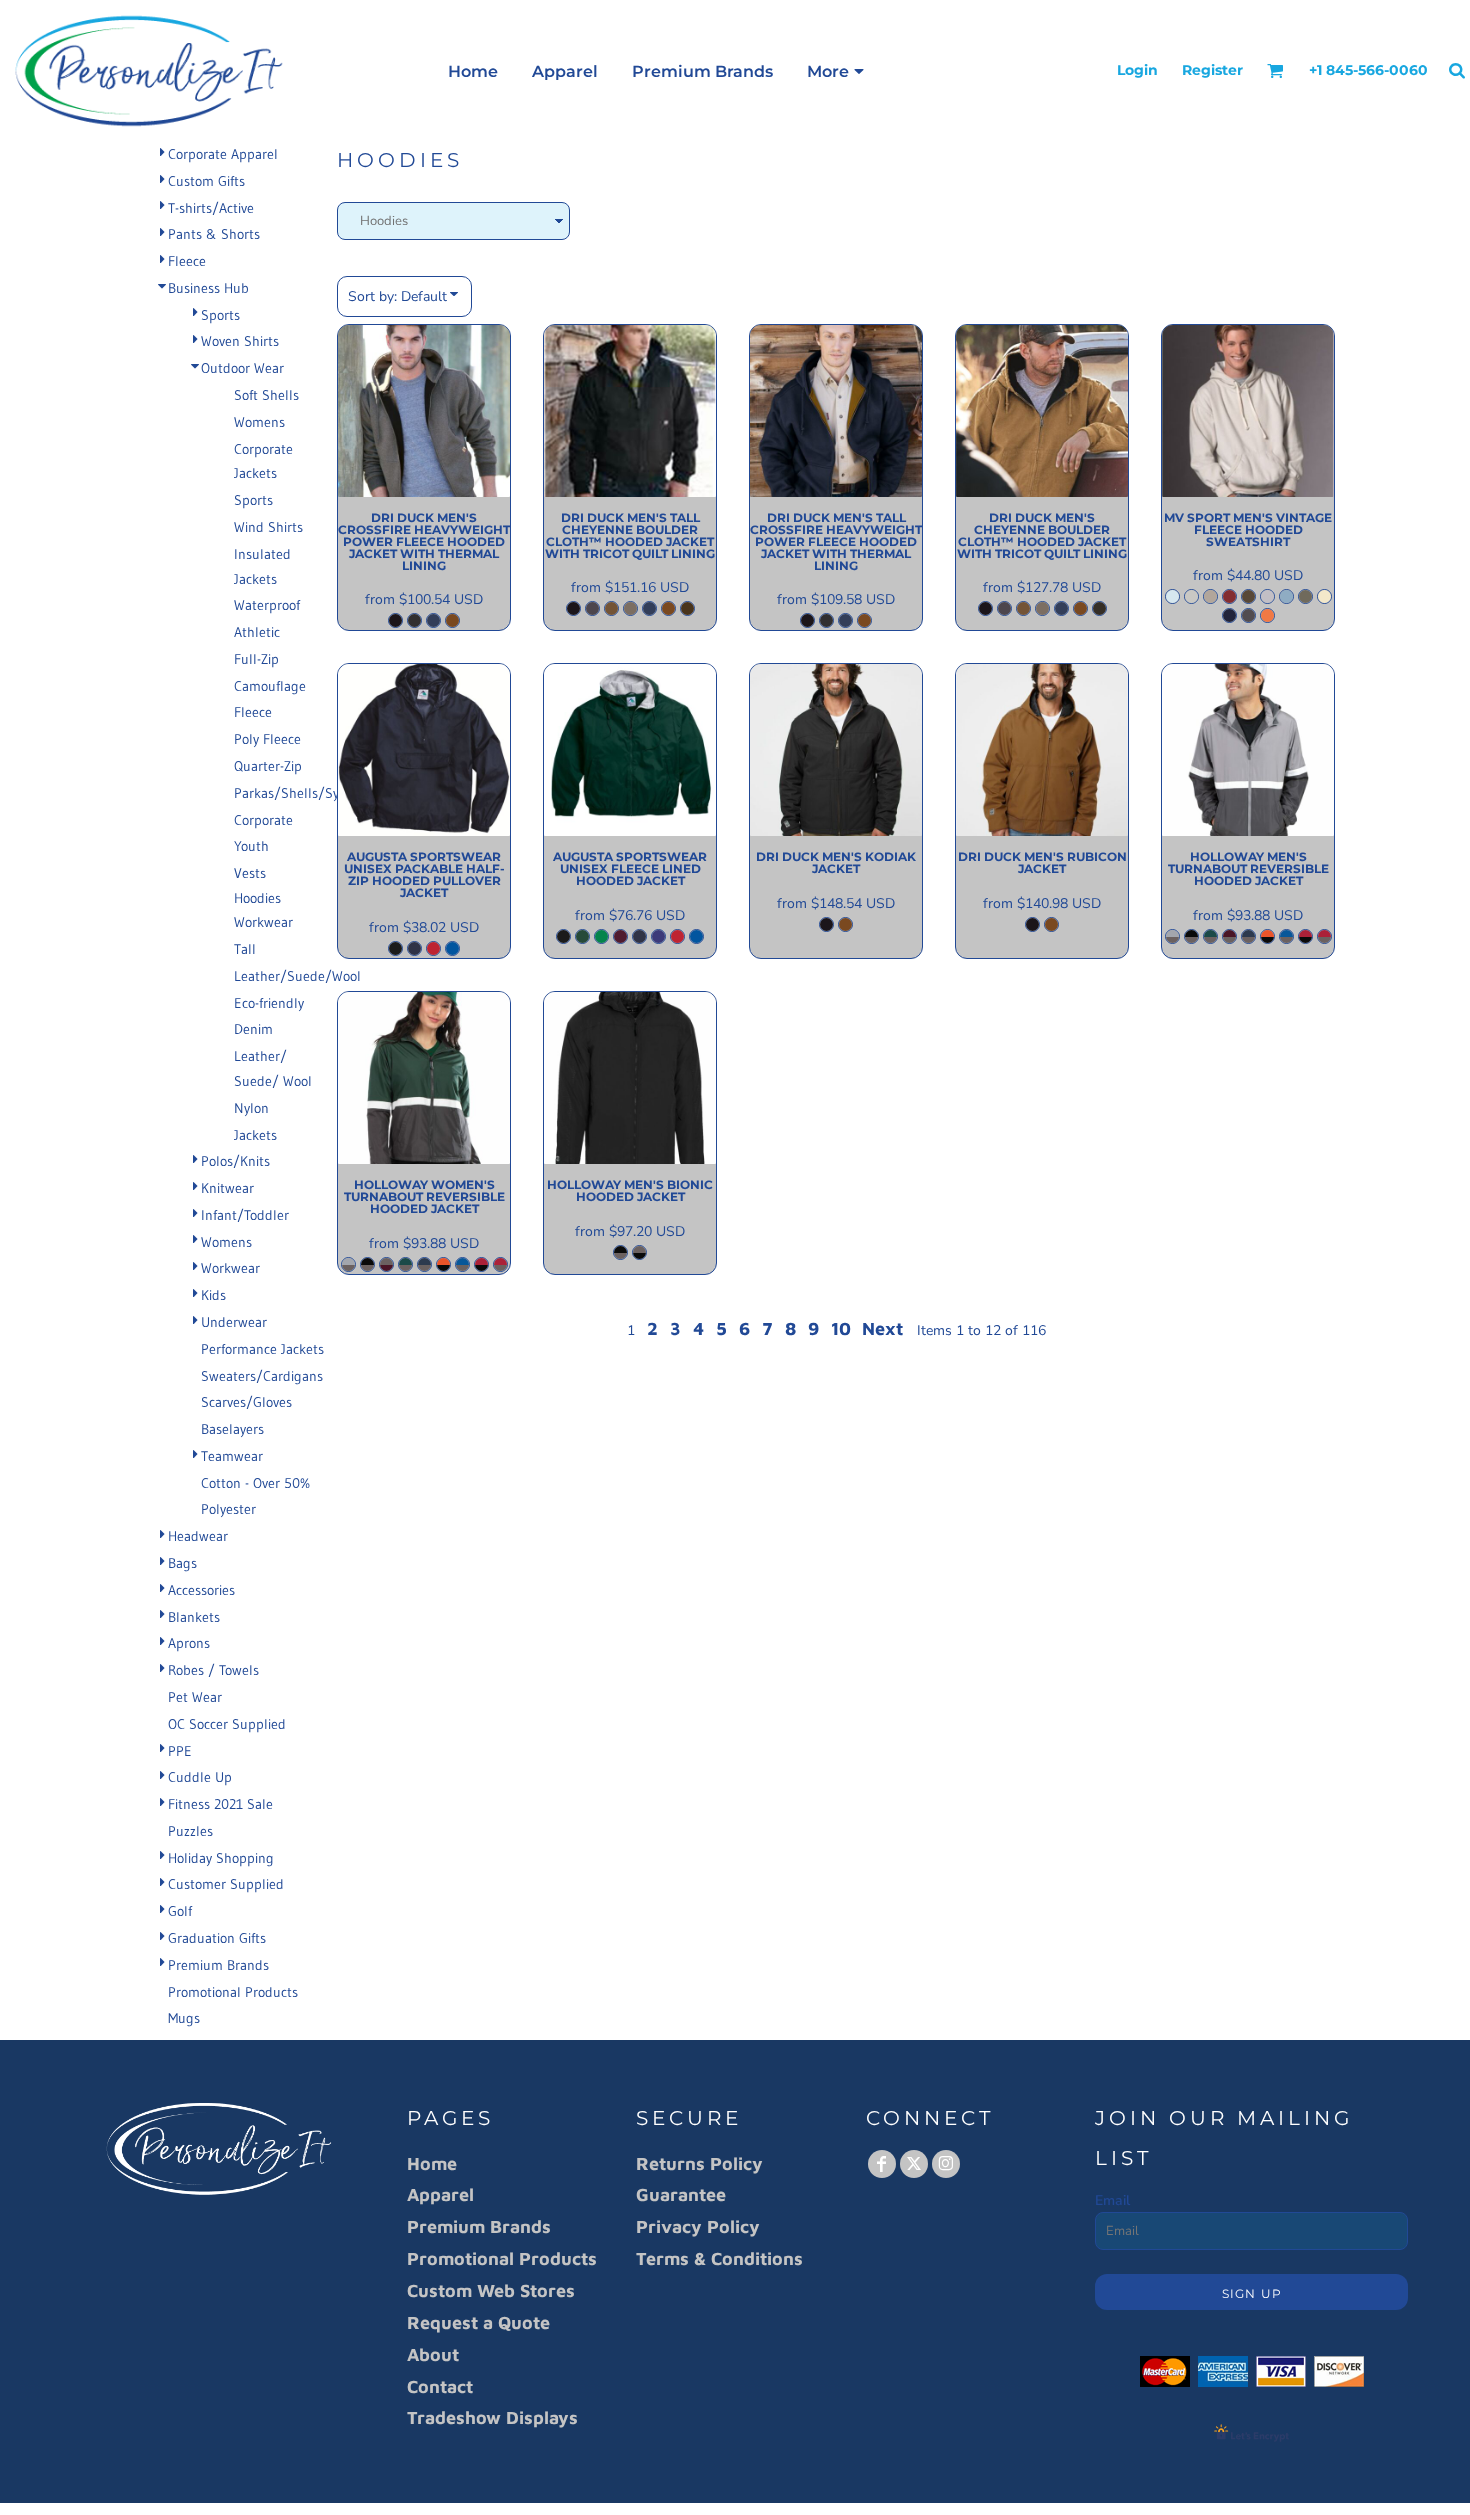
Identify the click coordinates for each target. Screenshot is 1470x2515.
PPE (180, 1751)
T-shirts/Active (211, 208)
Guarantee (681, 2194)
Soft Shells (266, 395)
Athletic (257, 632)
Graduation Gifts (217, 1938)
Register (1212, 70)
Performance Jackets (262, 1349)
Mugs (184, 2018)
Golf (180, 1911)
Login (1137, 70)
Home (432, 2163)
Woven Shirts (240, 341)
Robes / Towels (213, 1670)
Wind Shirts (268, 527)
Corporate (263, 820)
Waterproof (267, 605)
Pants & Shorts (214, 234)
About (433, 2354)
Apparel (440, 2194)
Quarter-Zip (268, 766)
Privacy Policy (698, 2226)
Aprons (189, 1643)
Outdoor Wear (242, 368)
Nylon (251, 1108)
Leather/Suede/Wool (297, 976)
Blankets (194, 1617)
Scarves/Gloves (246, 1402)
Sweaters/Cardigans (262, 1376)
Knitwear (227, 1188)
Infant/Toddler (245, 1215)
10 (841, 1328)
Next (882, 1328)
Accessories (201, 1590)
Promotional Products (233, 1992)
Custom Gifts (206, 181)
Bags (182, 1563)
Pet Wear (195, 1697)
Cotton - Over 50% (255, 1483)
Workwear (263, 922)
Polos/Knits (235, 1161)
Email (1112, 2200)
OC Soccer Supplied (227, 1724)
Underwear (234, 1322)
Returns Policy (699, 2163)
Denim (253, 1029)
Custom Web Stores (491, 2290)
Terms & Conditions (719, 2258)
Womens (259, 422)
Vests (250, 873)
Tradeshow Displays (492, 2417)
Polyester (228, 1509)
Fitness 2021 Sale (220, 1804)
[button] (1275, 70)
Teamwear (232, 1456)
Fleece (187, 261)
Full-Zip (256, 659)
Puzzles (190, 1831)
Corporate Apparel (223, 154)
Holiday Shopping (221, 1858)
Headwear (198, 1536)
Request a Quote (478, 2322)
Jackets (255, 1135)
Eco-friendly (269, 1003)
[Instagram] (946, 2164)
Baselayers (232, 1429)
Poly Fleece (267, 739)
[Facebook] (882, 2164)
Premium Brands (218, 1965)
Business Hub (208, 288)
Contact (440, 2386)
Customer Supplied (226, 1884)
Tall (245, 949)
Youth (251, 846)
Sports (220, 315)
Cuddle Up (200, 1777)
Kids (213, 1295)
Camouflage (270, 686)
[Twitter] (914, 2164)
